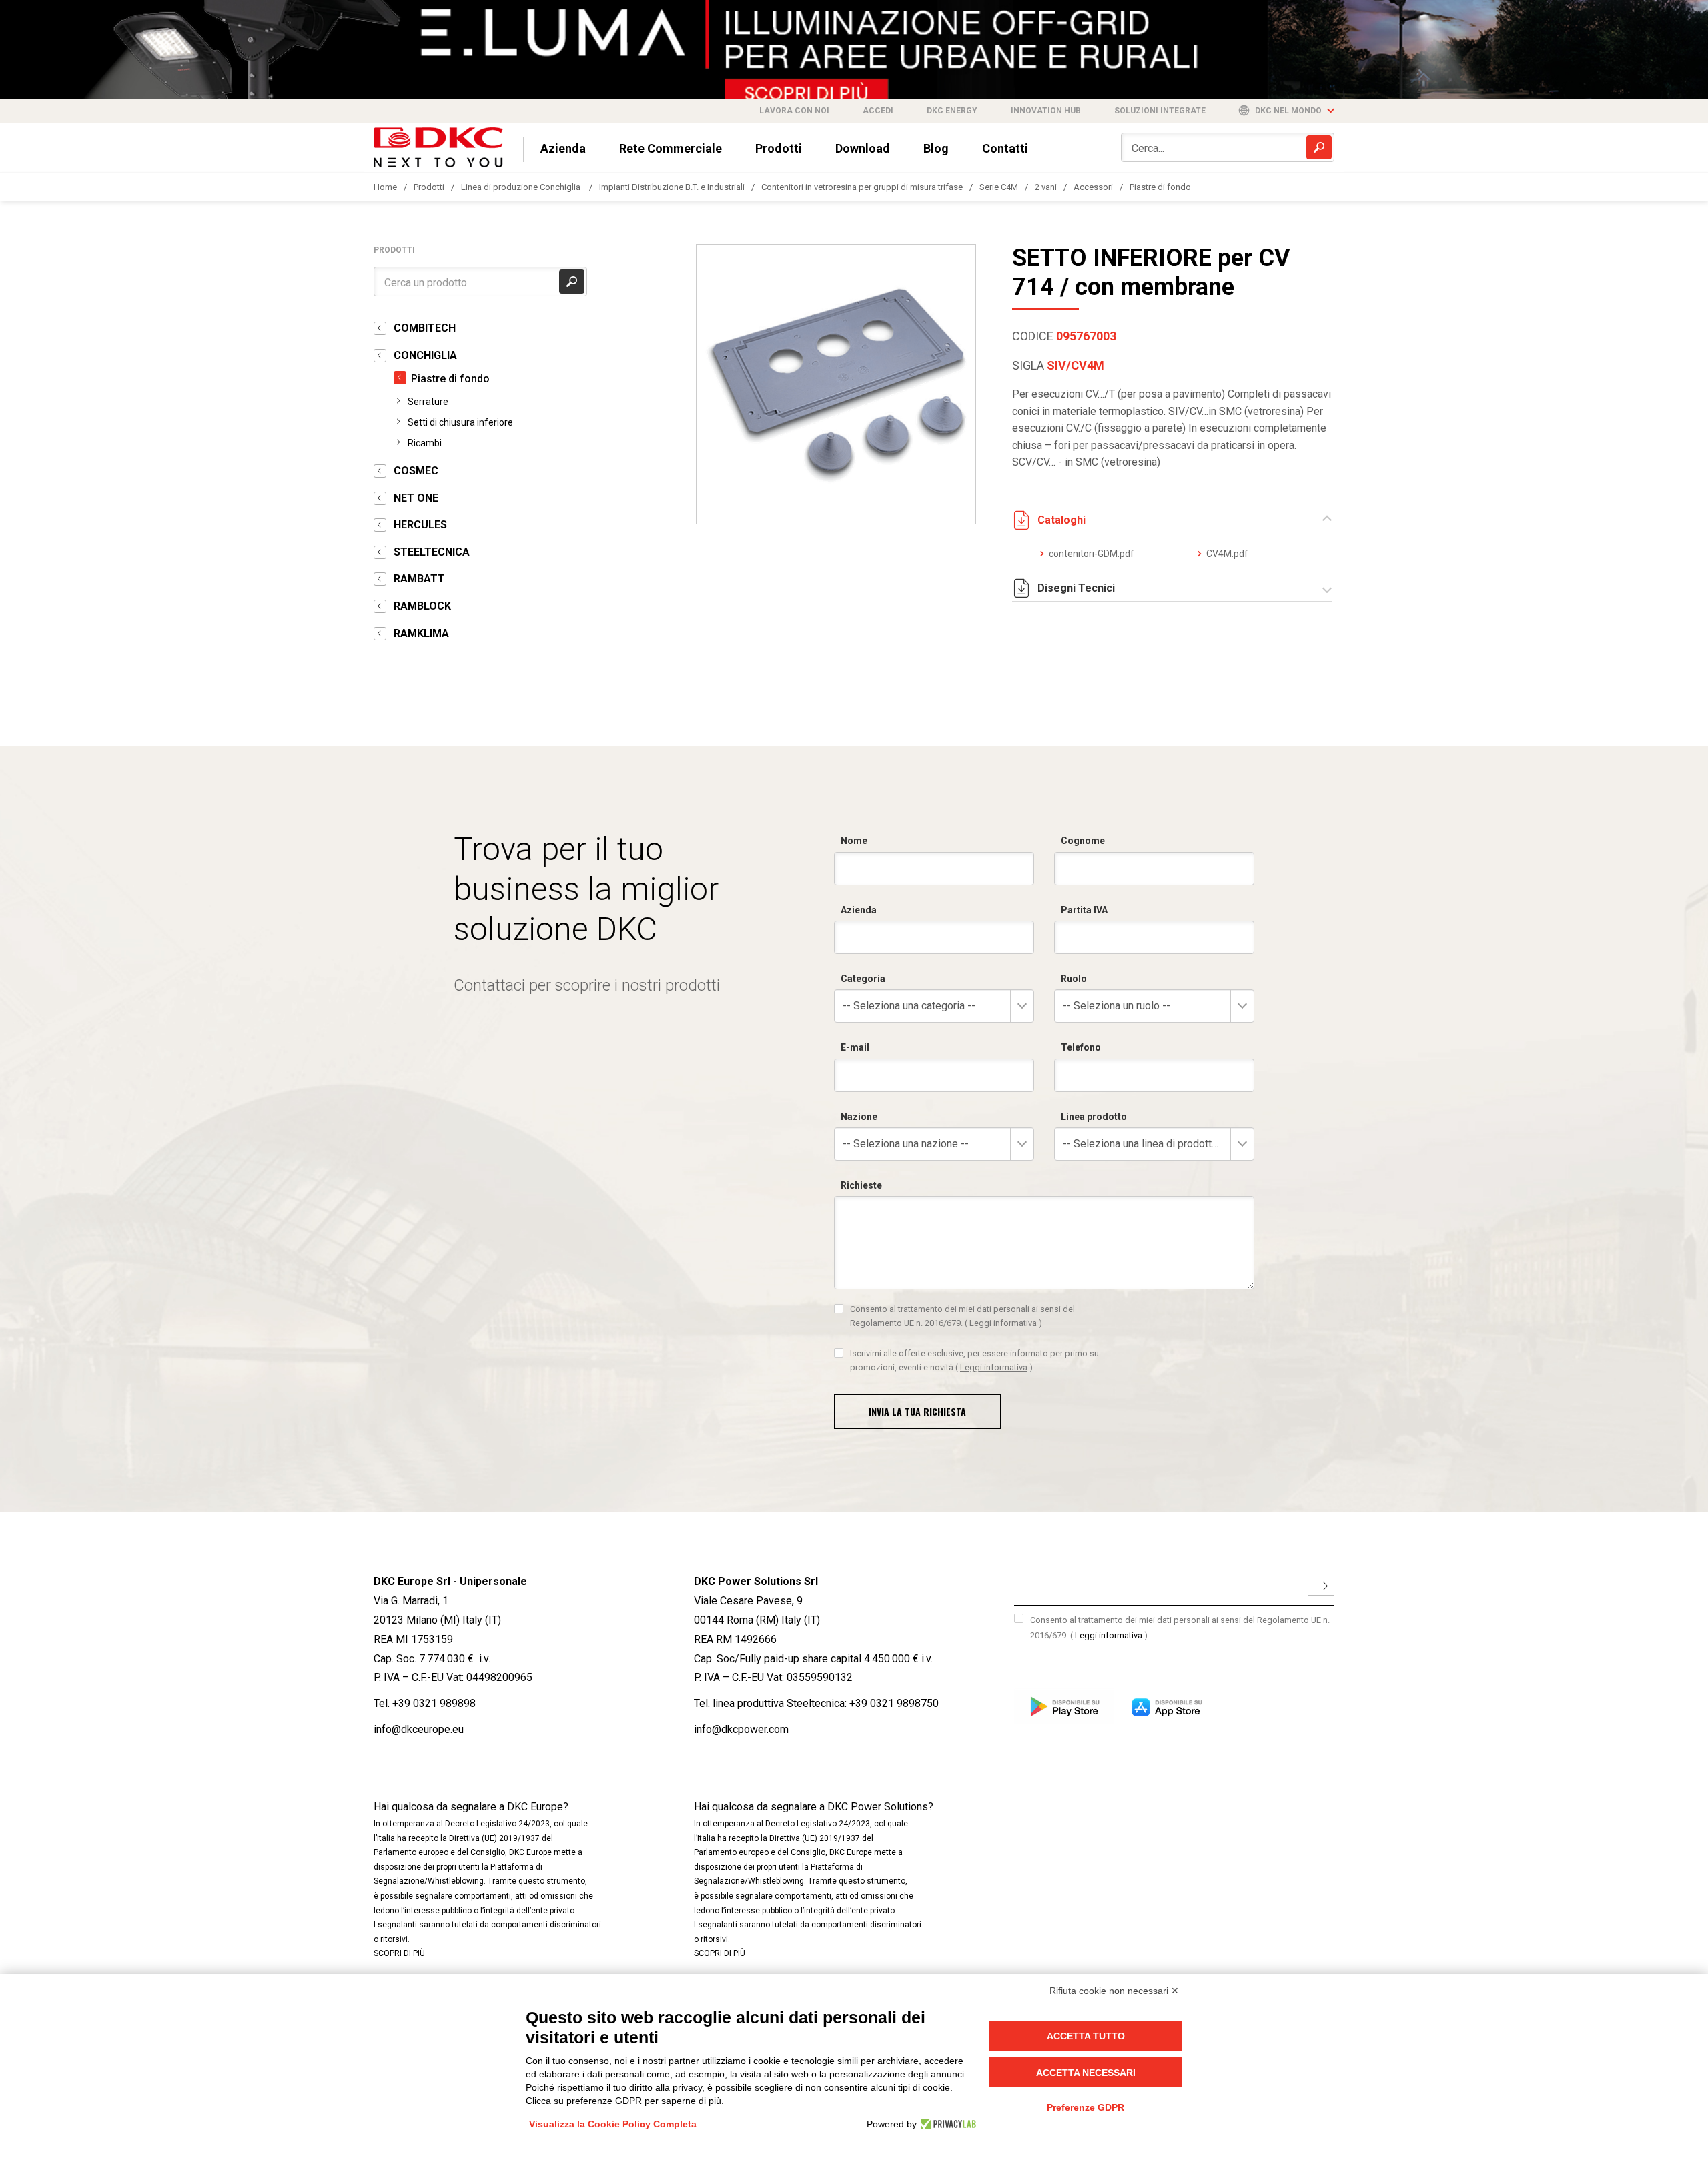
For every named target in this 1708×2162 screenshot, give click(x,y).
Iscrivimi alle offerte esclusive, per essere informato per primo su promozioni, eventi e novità (974, 1360)
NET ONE (416, 498)
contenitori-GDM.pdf (1092, 554)
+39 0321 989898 (434, 1703)
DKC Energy (952, 111)
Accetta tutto (1086, 2036)
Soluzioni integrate (1160, 111)
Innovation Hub (1046, 111)
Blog (936, 148)
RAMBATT (419, 579)
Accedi (878, 111)
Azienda (563, 148)
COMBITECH (425, 328)
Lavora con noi (794, 111)
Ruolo (1074, 979)
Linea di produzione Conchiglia (522, 187)
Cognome (1083, 841)
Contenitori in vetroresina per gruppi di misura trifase (862, 187)
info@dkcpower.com (741, 1729)
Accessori (1093, 187)
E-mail (855, 1047)
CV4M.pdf (1227, 554)
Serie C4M (999, 187)
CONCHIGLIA (425, 355)
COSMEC (416, 471)
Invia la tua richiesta (917, 1411)
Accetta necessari (1086, 2073)
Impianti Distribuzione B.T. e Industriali (672, 187)
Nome (854, 841)
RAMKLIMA (421, 633)
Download (863, 148)
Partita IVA (1084, 910)
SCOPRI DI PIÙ (399, 1953)
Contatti (1005, 148)
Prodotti (779, 148)
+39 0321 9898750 (894, 1703)
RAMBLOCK (422, 606)
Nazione (859, 1117)
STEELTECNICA (432, 552)
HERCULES (420, 525)
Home (385, 187)
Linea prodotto (1094, 1117)
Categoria (863, 979)
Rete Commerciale (671, 148)
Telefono (1081, 1047)
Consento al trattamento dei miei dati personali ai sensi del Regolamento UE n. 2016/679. (962, 1316)
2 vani (1046, 187)
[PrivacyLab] (946, 2124)
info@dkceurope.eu (419, 1729)
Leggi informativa (1003, 1323)
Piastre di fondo (1160, 187)
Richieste (861, 1185)
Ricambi (425, 443)
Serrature (428, 402)
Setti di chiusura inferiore (460, 422)
